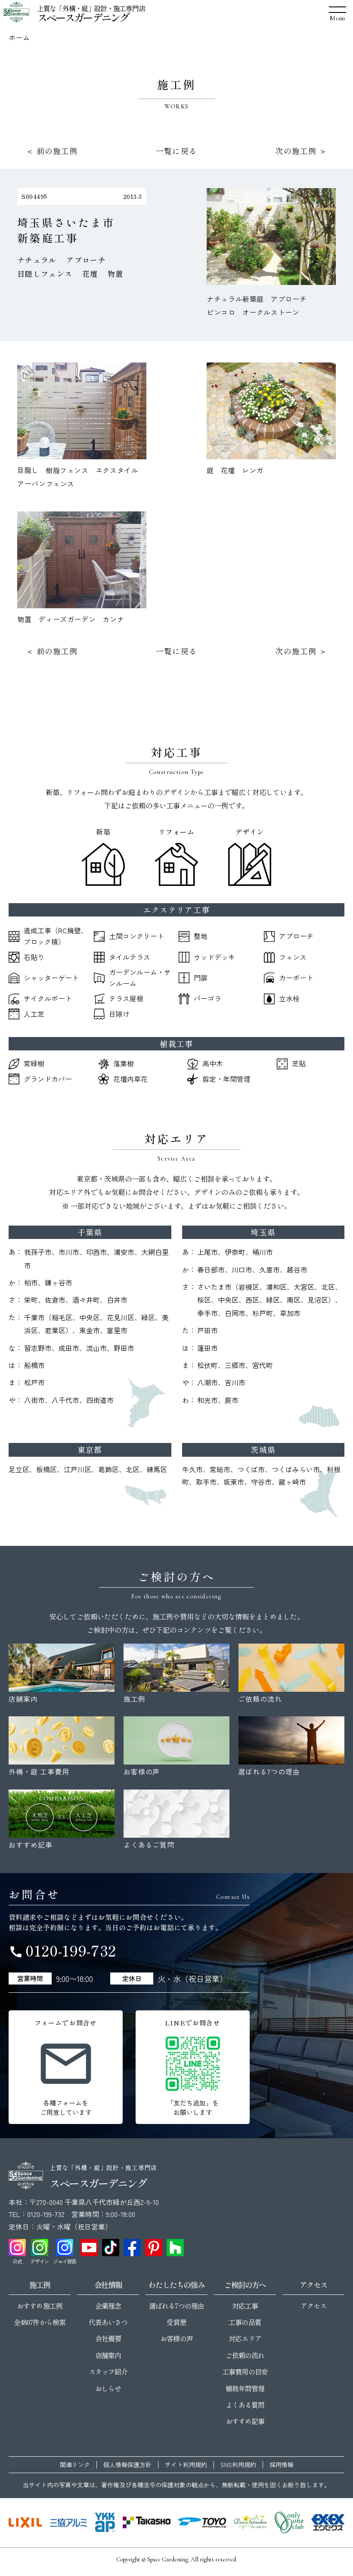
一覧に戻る (176, 151)
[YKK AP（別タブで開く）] (105, 2523)
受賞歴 (176, 2322)
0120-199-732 (62, 1950)
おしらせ (108, 2388)
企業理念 (108, 2306)
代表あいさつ (108, 2322)
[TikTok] (111, 2248)
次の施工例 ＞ (301, 151)
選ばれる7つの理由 (176, 2306)
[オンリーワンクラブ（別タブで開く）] (289, 2523)
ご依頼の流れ (245, 2355)
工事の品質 (245, 2322)
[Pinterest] (154, 2248)
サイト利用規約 (186, 2465)
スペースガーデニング (83, 17)
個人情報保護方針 (127, 2465)
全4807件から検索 (39, 2322)
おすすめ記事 (245, 2421)
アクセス (313, 2306)
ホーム (19, 37)
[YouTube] (89, 2248)
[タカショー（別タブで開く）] (147, 2523)
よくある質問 (245, 2405)
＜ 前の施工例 (52, 151)
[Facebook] (132, 2248)
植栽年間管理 (245, 2388)
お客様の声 (176, 2338)
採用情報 (282, 2465)
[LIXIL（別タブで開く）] (25, 2523)
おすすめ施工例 (39, 2306)
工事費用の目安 (245, 2372)
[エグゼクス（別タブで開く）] (328, 2523)
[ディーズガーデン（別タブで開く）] (250, 2523)
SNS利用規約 (238, 2465)
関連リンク (75, 2465)
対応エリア (245, 2338)
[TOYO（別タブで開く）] (202, 2523)
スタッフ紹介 (108, 2372)
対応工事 (245, 2306)
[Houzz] (175, 2248)
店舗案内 (108, 2355)
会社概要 (108, 2338)
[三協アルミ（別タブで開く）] (68, 2523)
